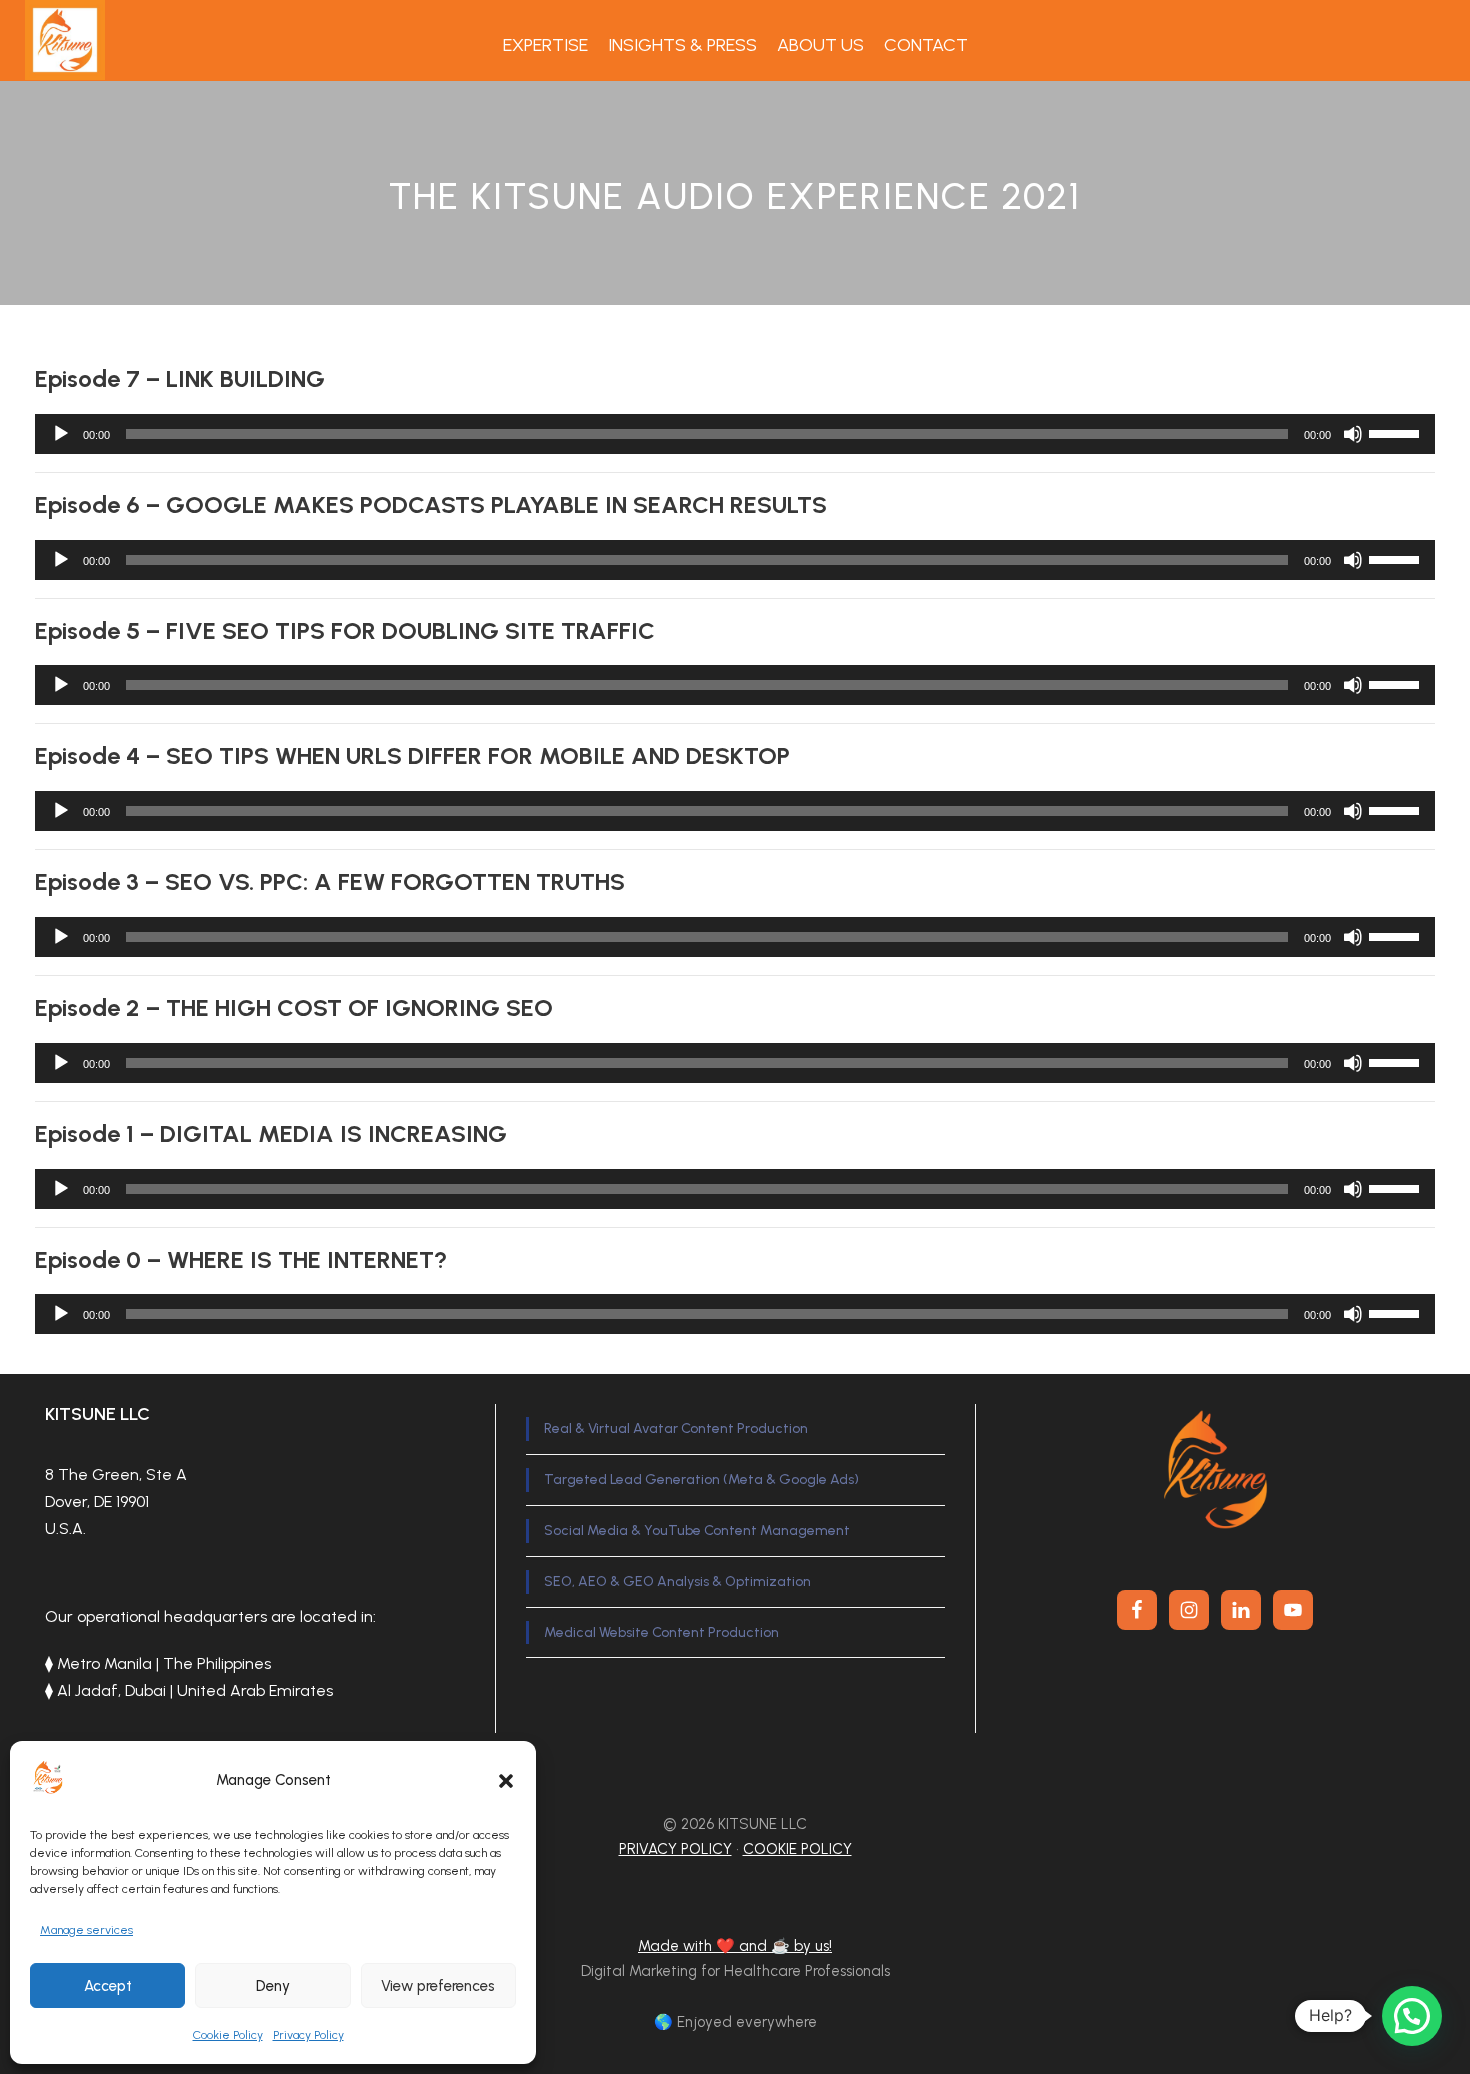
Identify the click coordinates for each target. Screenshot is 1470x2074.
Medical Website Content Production (661, 1632)
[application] (735, 434)
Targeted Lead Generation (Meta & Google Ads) (701, 1479)
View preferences (438, 1986)
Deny (273, 1986)
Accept (108, 1986)
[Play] (61, 434)
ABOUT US (820, 45)
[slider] (1397, 432)
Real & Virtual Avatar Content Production (676, 1428)
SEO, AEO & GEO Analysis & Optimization (677, 1581)
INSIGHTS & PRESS (682, 45)
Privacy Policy (308, 2035)
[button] (506, 1781)
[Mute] (1353, 434)
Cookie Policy (228, 2035)
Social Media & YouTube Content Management (697, 1530)
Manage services (86, 1930)
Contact (926, 45)
